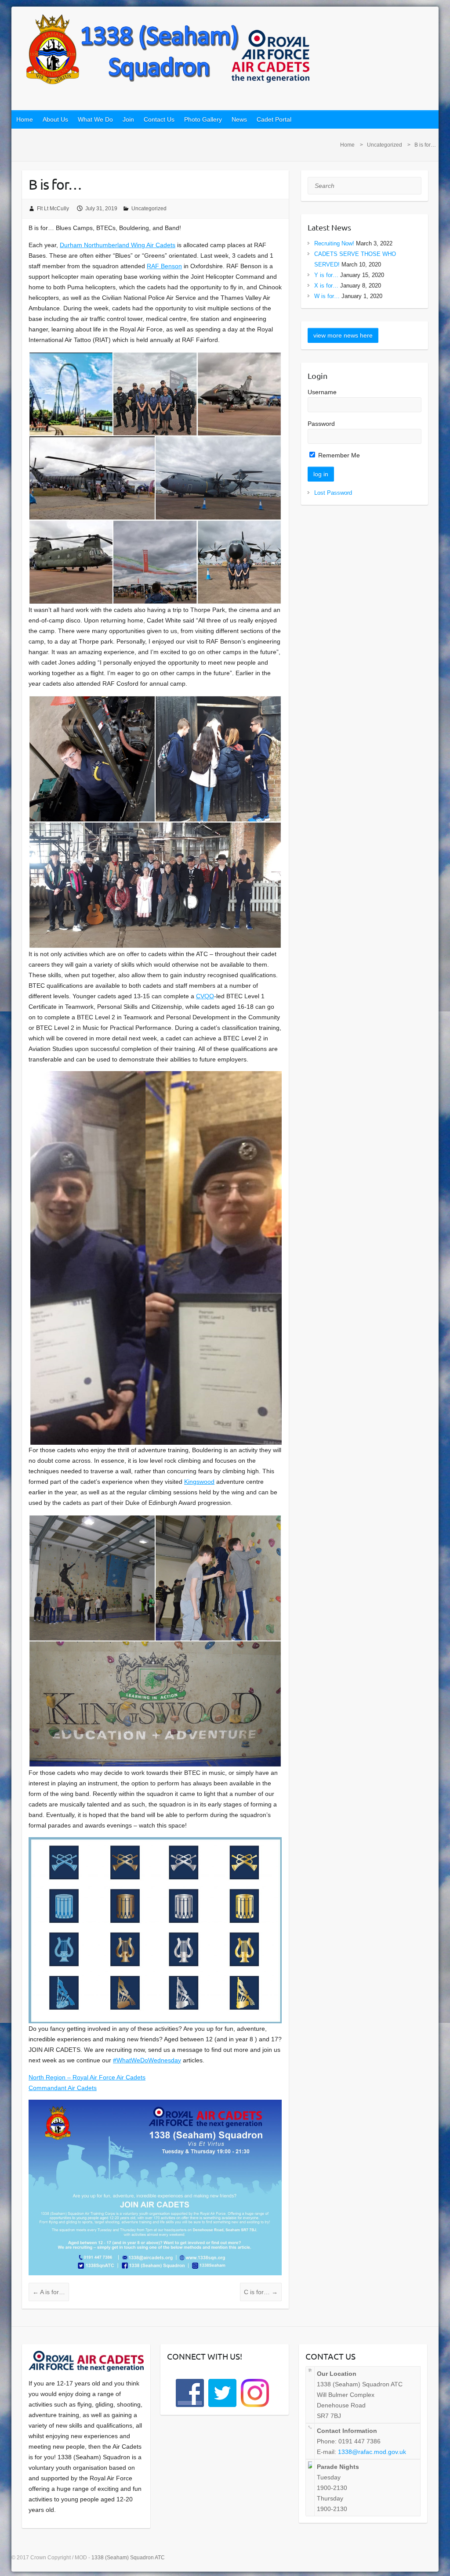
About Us (55, 119)
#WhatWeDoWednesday (147, 2060)
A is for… (49, 2292)
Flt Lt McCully (53, 209)
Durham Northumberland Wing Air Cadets (118, 245)
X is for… (326, 286)
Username (322, 392)
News (239, 119)
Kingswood (199, 1482)
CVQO (205, 996)
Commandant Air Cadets (63, 2088)
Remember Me (338, 455)
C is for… (261, 2292)
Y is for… (326, 275)
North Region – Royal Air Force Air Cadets (87, 2077)
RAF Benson (164, 266)
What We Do (95, 119)
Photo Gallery (203, 119)
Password (321, 424)
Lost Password (333, 493)
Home (25, 119)
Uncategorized (385, 145)
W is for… (327, 296)
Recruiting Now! (334, 243)
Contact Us (159, 119)
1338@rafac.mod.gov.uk (372, 2452)
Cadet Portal (274, 119)
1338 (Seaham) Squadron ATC (128, 2558)
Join (128, 119)
